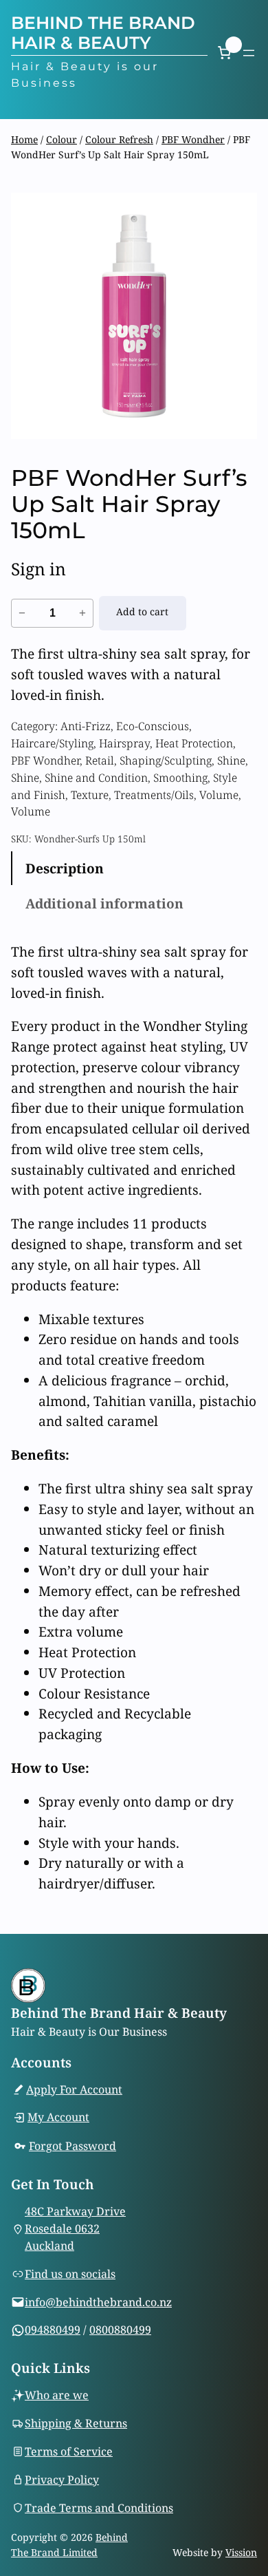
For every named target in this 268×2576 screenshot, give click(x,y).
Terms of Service (69, 2451)
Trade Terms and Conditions (99, 2508)
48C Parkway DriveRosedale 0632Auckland (75, 2228)
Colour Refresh (119, 139)
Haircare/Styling (52, 743)
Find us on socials (70, 2274)
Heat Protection (194, 743)
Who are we (57, 2395)
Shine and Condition (96, 778)
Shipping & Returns (76, 2423)
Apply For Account (74, 2089)
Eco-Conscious (153, 726)
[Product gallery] (134, 316)
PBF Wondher (193, 139)
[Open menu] (249, 53)
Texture (90, 795)
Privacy (46, 2480)
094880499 (53, 2330)
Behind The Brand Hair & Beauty (103, 32)
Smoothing (180, 778)
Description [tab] (65, 868)
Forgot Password (72, 2146)
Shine (231, 760)
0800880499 (120, 2330)
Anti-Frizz (86, 726)
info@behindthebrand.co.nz (98, 2302)
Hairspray (124, 743)
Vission (241, 2552)
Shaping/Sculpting (166, 760)
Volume (219, 795)
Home (24, 139)
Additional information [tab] (104, 903)
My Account (58, 2117)
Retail (100, 760)
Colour (62, 139)
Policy (83, 2480)
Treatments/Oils (154, 795)
